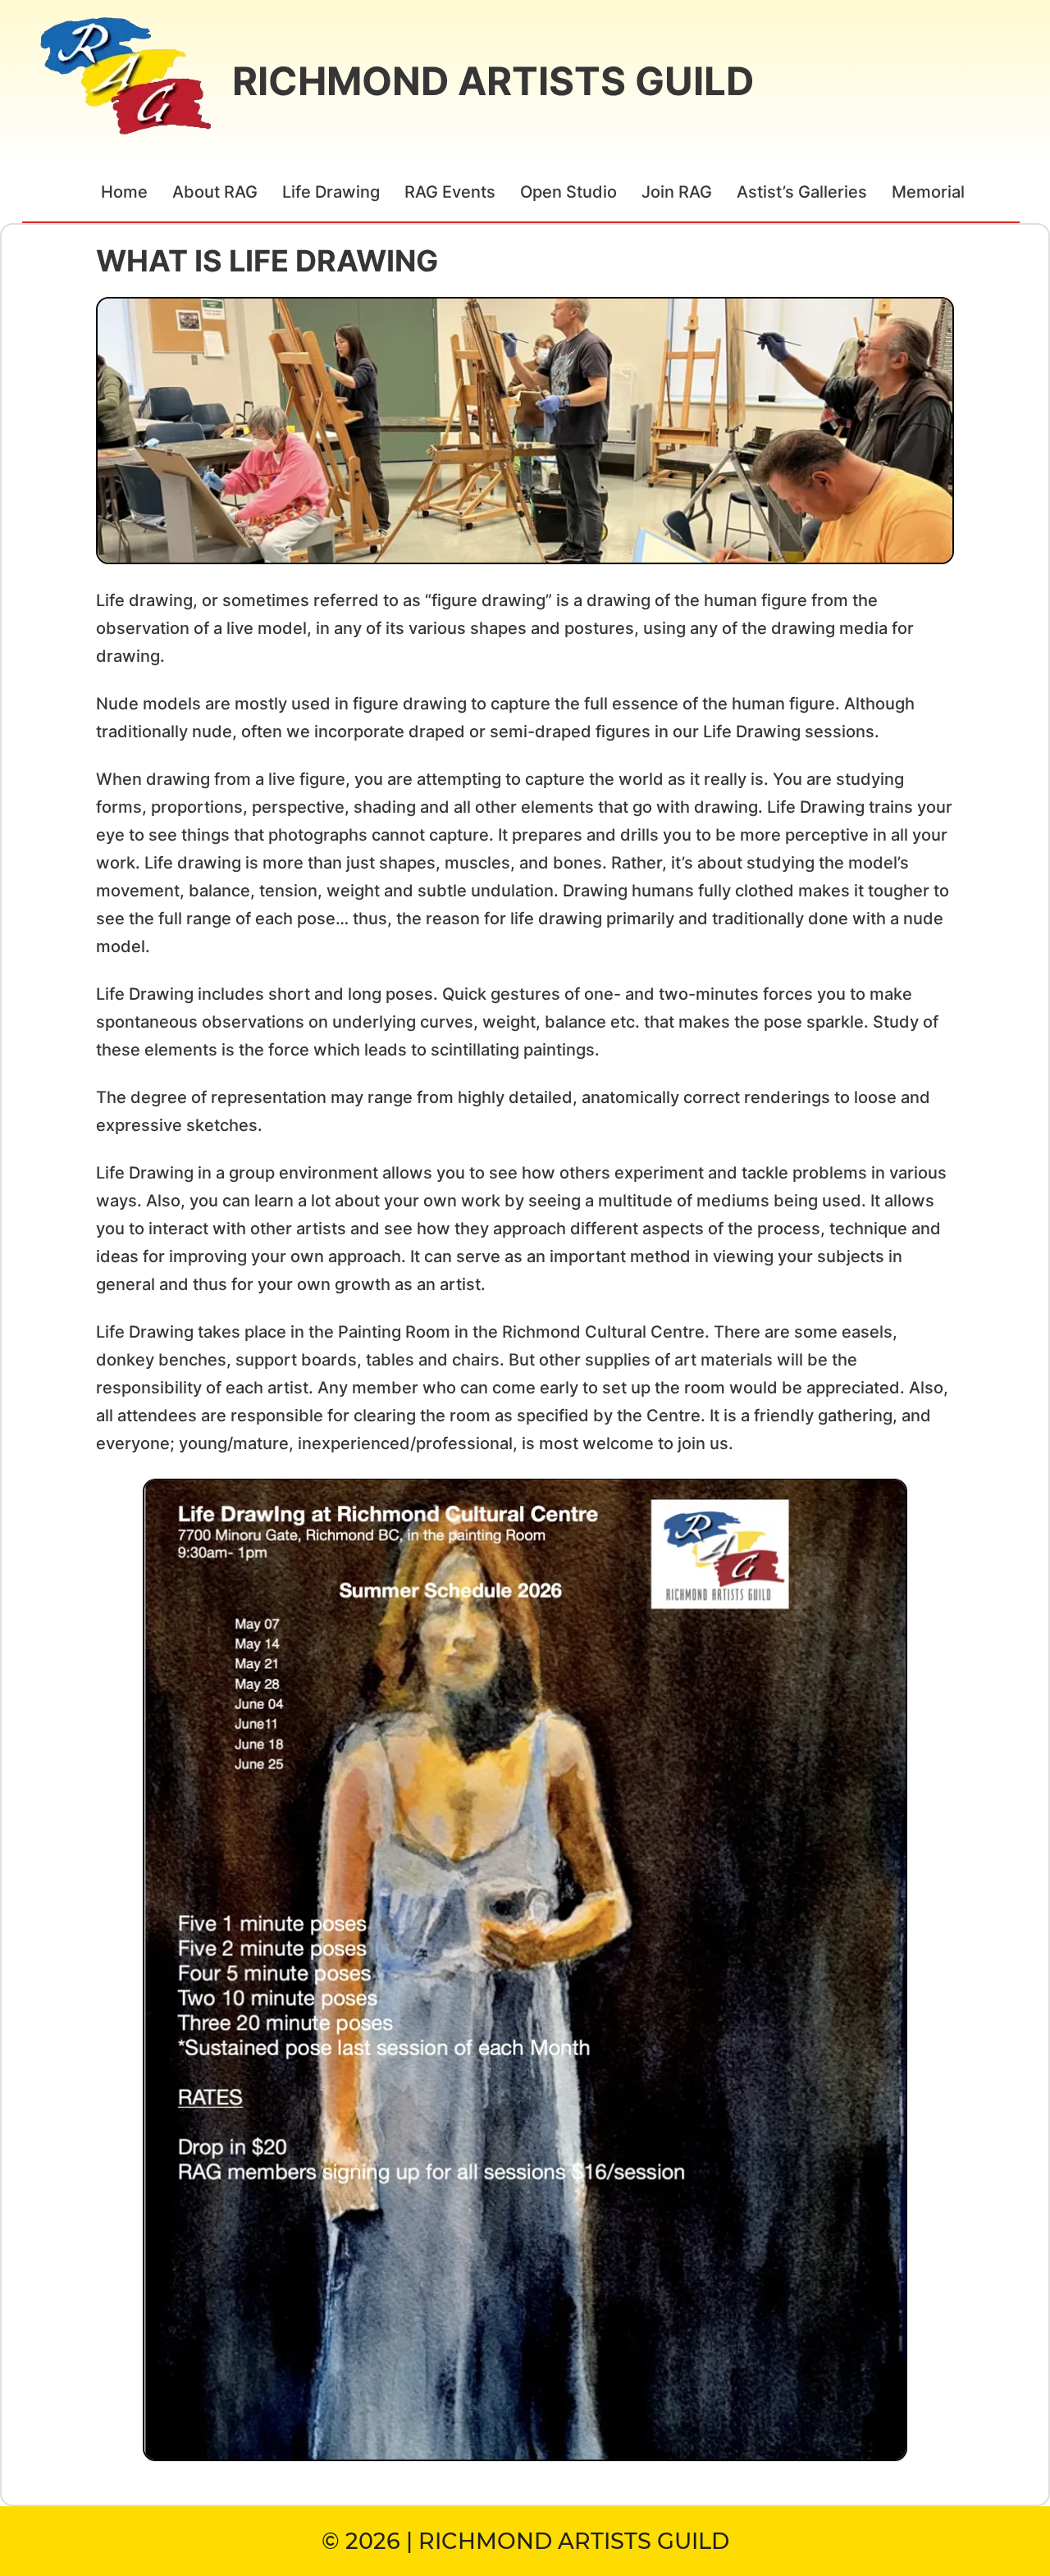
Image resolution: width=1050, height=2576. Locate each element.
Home (124, 192)
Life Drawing (331, 192)
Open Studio (568, 192)
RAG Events (450, 192)
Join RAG (677, 192)
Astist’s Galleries (802, 192)
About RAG (215, 192)
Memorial (928, 192)
